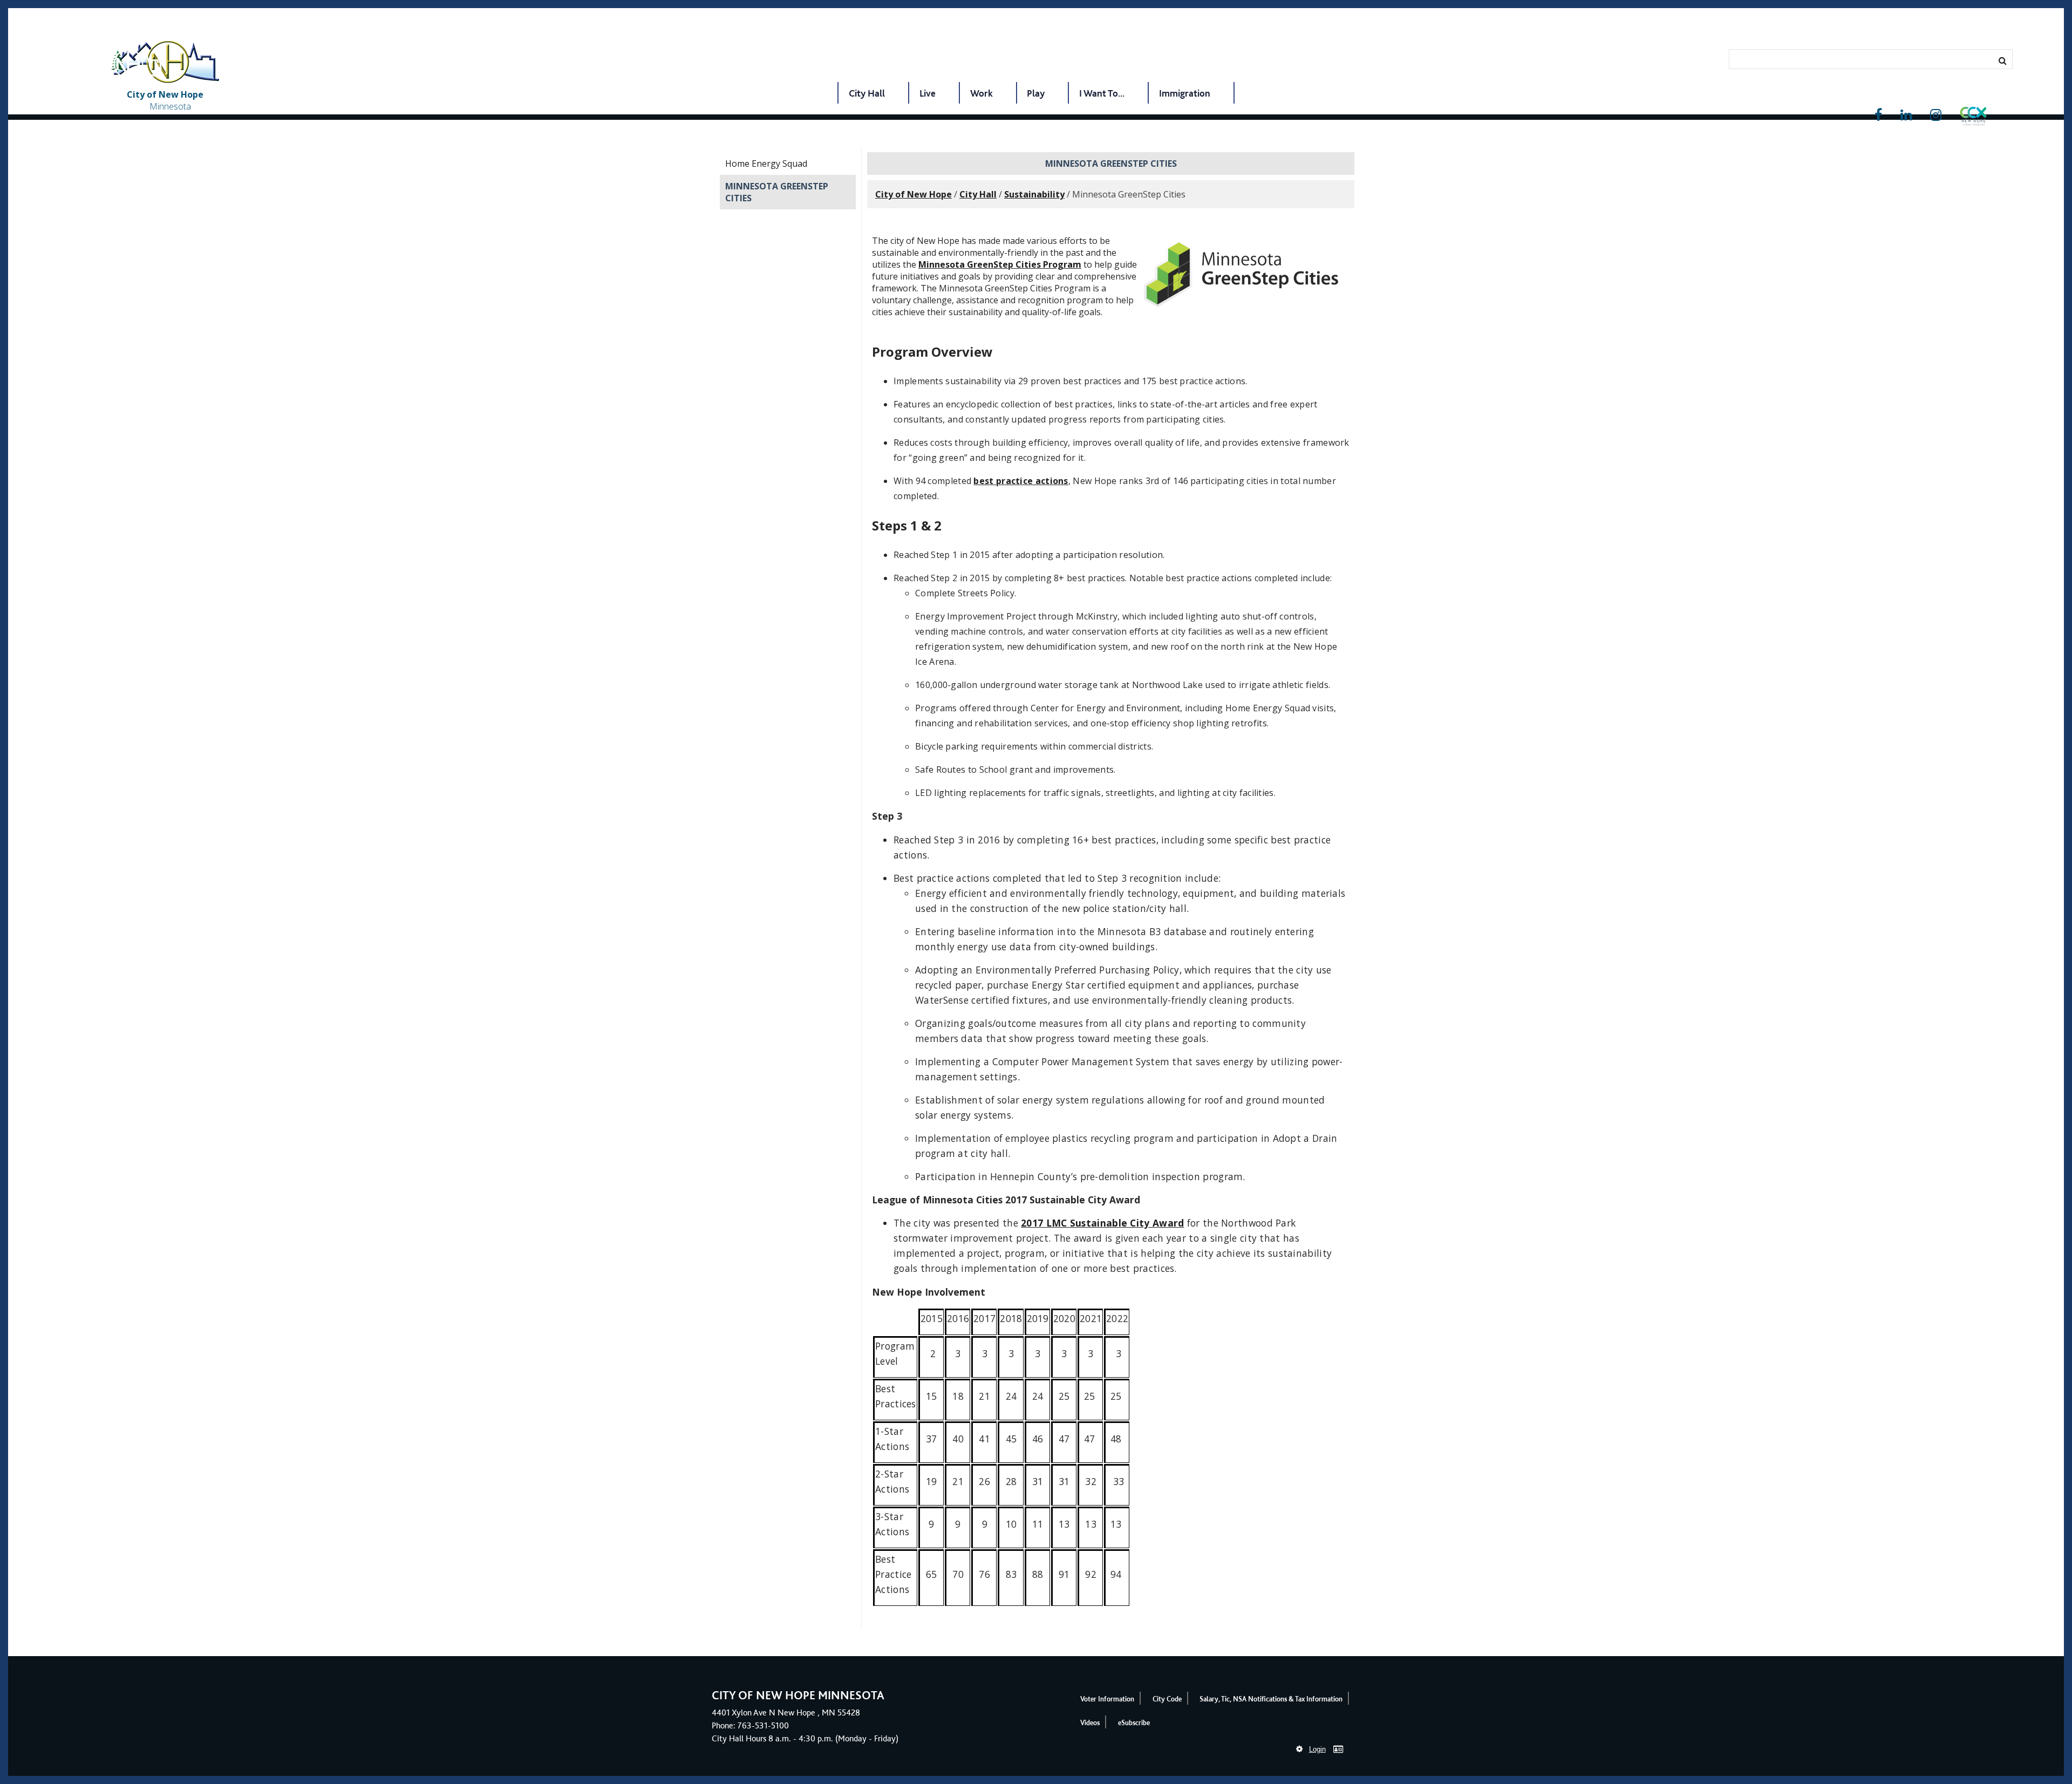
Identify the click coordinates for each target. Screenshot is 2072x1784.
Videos (1090, 1723)
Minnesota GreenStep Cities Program (1000, 264)
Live (928, 93)
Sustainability (1034, 194)
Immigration (1185, 93)
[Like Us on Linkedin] (1906, 115)
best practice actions (1021, 481)
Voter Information (1107, 1699)
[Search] (2003, 60)
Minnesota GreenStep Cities (777, 192)
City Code (1167, 1699)
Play (1036, 93)
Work (982, 93)
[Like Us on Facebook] (1878, 115)
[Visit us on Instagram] (1936, 115)
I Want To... (1102, 93)
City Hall (867, 93)
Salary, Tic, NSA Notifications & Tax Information (1271, 1699)
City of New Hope (914, 194)
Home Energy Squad (766, 164)
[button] (1973, 118)
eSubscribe (1134, 1723)
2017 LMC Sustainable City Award (1102, 1223)
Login (1317, 1749)
